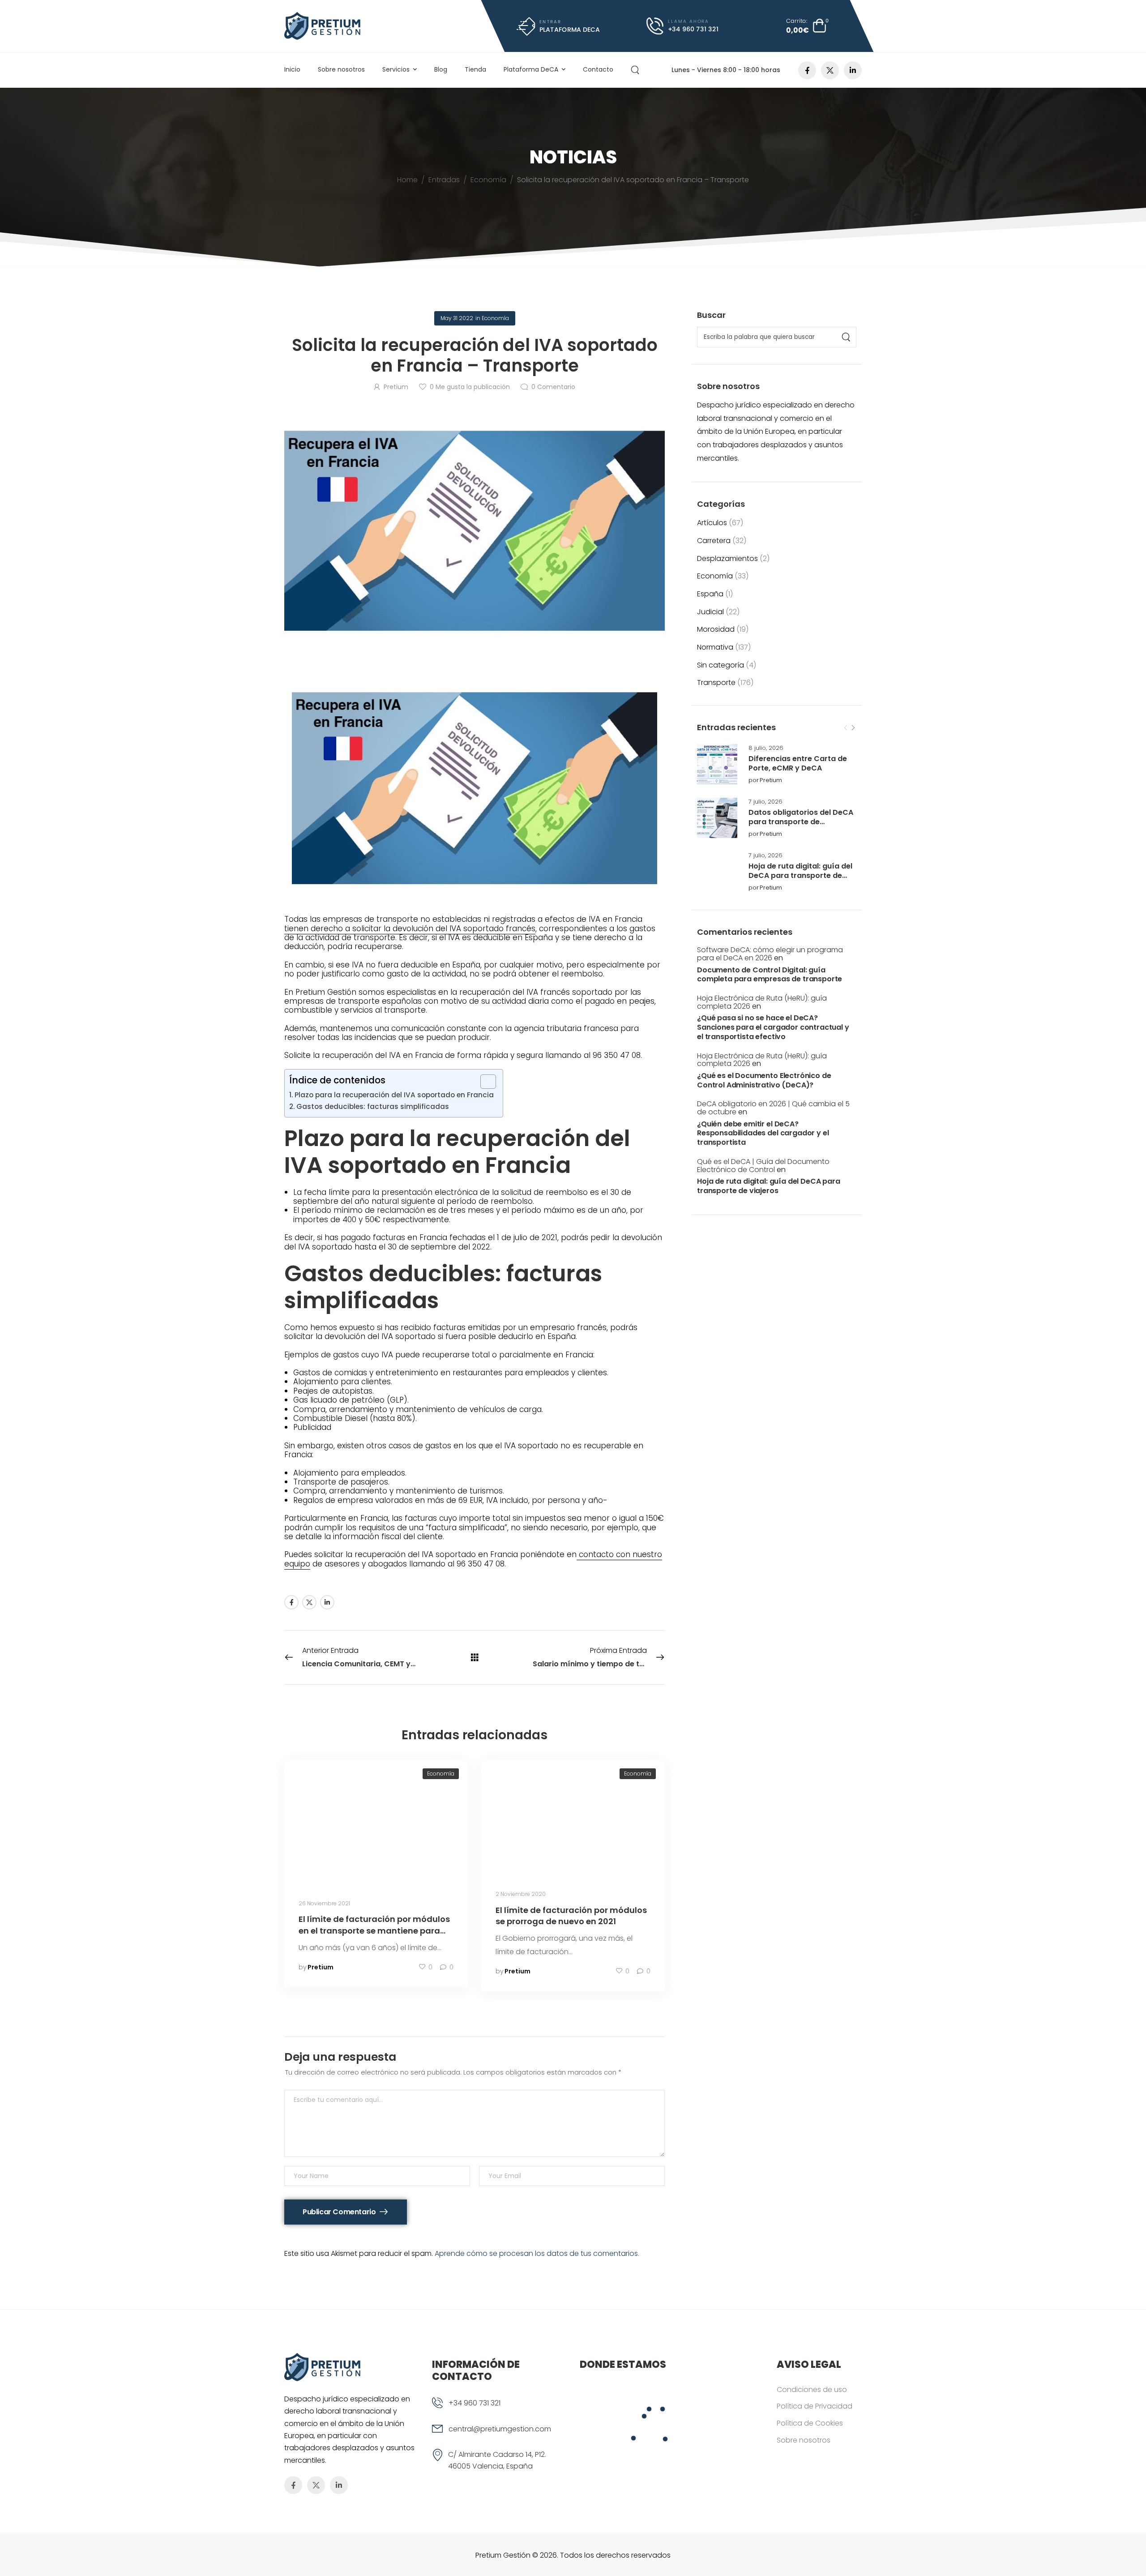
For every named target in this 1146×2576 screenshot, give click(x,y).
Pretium (771, 781)
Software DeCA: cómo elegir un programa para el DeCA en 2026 (770, 954)
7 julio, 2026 (765, 802)
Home (407, 180)
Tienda (475, 69)
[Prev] (846, 728)
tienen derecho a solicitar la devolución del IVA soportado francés (410, 929)
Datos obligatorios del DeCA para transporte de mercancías (801, 822)
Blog (441, 69)
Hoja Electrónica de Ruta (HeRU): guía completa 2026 (762, 1002)
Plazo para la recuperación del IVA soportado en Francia (394, 1095)
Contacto (598, 69)
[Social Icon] (807, 70)
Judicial (710, 612)
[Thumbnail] (376, 1821)
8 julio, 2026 (766, 748)
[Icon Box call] (683, 26)
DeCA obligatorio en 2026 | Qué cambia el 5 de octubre (773, 1108)
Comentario (553, 387)
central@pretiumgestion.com (500, 2429)
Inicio (292, 69)
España (710, 594)
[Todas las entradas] (475, 1657)
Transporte (716, 683)
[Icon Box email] (499, 2436)
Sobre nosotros (341, 69)
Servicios (396, 69)
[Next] (853, 728)
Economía (488, 180)
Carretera (714, 541)
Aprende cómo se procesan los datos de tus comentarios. (537, 2253)
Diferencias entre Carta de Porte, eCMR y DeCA (798, 763)
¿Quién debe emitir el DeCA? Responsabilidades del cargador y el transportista (763, 1134)
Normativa (715, 647)
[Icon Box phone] (499, 2410)
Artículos (712, 523)
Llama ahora (688, 21)
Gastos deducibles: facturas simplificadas (373, 1106)
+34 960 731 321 (475, 2403)
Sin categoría (721, 665)
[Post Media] (717, 764)
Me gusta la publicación (470, 387)
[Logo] (322, 26)
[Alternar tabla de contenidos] (484, 1082)
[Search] (636, 70)
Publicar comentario (340, 2212)
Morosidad (716, 629)
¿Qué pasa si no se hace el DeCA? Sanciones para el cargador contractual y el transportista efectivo (773, 1027)
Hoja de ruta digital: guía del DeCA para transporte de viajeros (800, 875)
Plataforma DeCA (531, 69)
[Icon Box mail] (558, 26)
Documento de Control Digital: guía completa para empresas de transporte (770, 975)
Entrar (550, 21)
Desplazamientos (727, 558)
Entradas (444, 180)
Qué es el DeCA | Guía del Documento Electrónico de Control (763, 1166)
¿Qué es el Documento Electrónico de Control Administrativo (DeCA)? (764, 1081)
